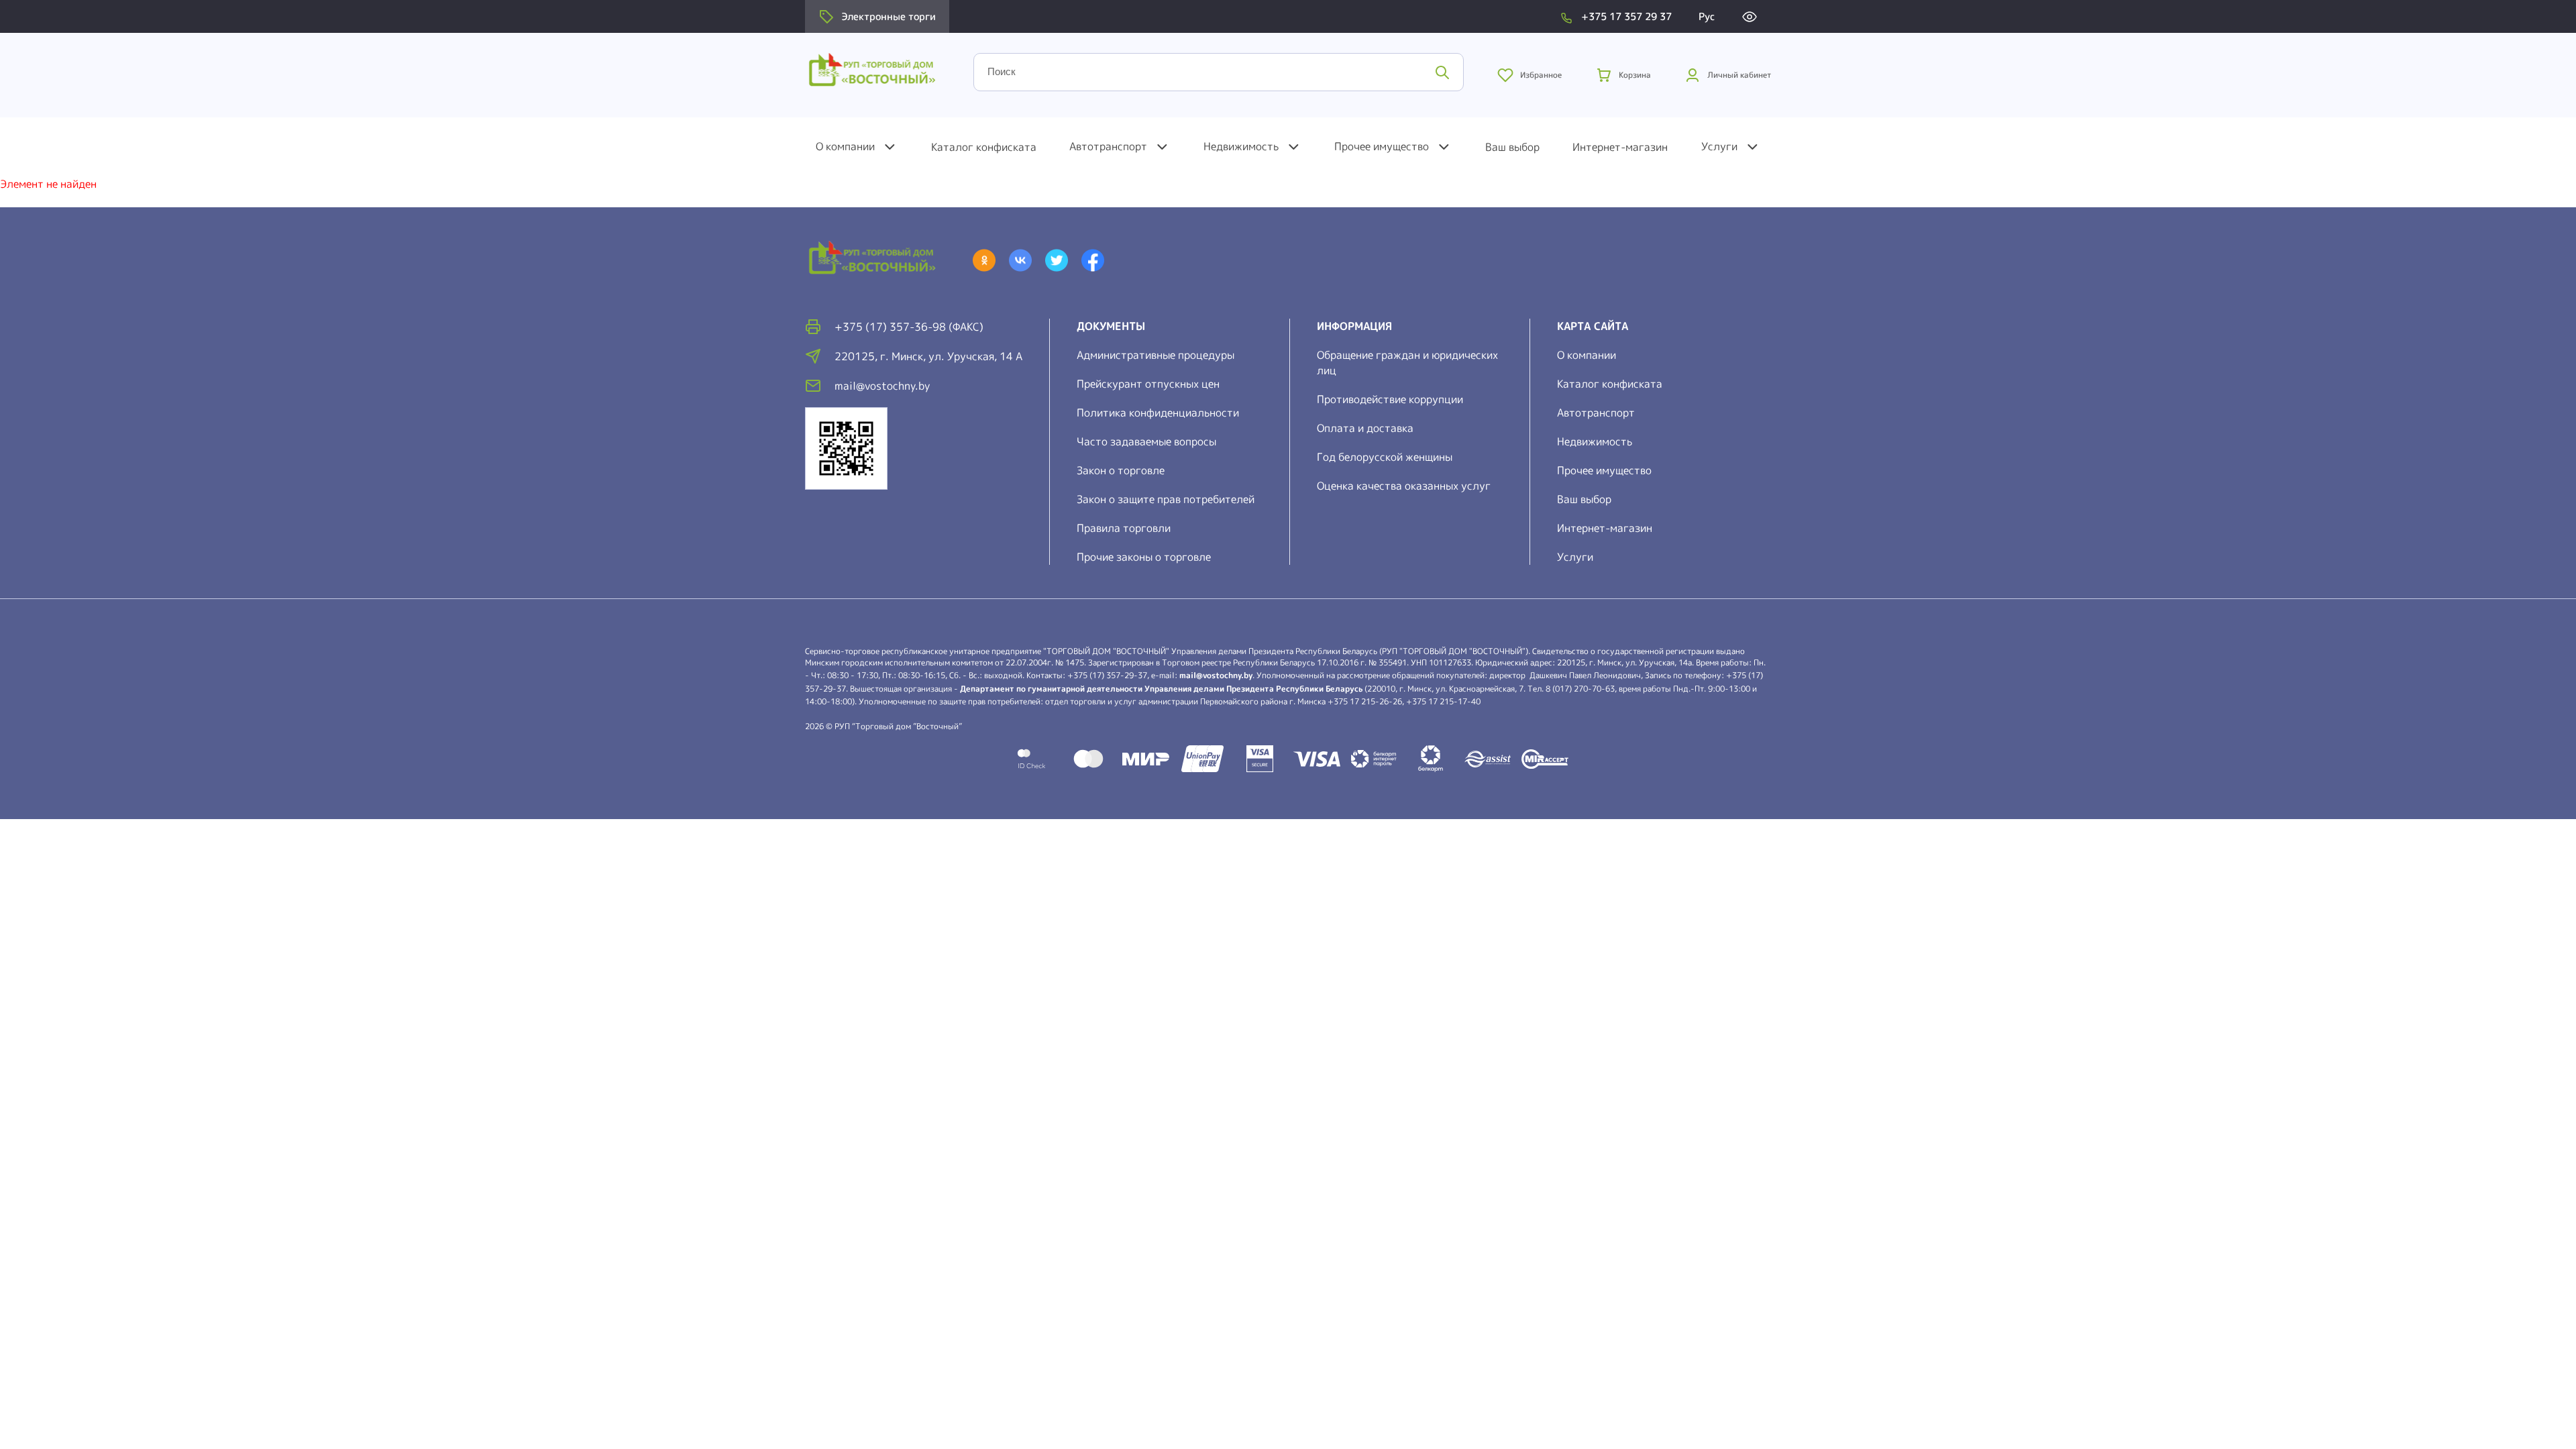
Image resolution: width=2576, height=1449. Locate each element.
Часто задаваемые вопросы (1146, 441)
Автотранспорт (1108, 146)
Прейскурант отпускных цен (1148, 384)
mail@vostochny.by (1216, 675)
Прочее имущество (1382, 146)
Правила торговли (1124, 528)
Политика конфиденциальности (1158, 413)
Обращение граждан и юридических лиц (1407, 363)
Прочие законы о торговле (1144, 557)
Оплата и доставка (1365, 428)
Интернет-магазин (1620, 147)
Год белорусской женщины (1385, 457)
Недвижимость (1241, 146)
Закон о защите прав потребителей (1166, 499)
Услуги (1719, 146)
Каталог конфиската (984, 147)
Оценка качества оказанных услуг (1404, 486)
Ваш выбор (1512, 147)
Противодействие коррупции (1390, 399)
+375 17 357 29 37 (1626, 16)
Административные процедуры (1156, 355)
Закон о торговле (1121, 470)
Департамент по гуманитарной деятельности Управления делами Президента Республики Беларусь (1161, 689)
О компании (845, 146)
